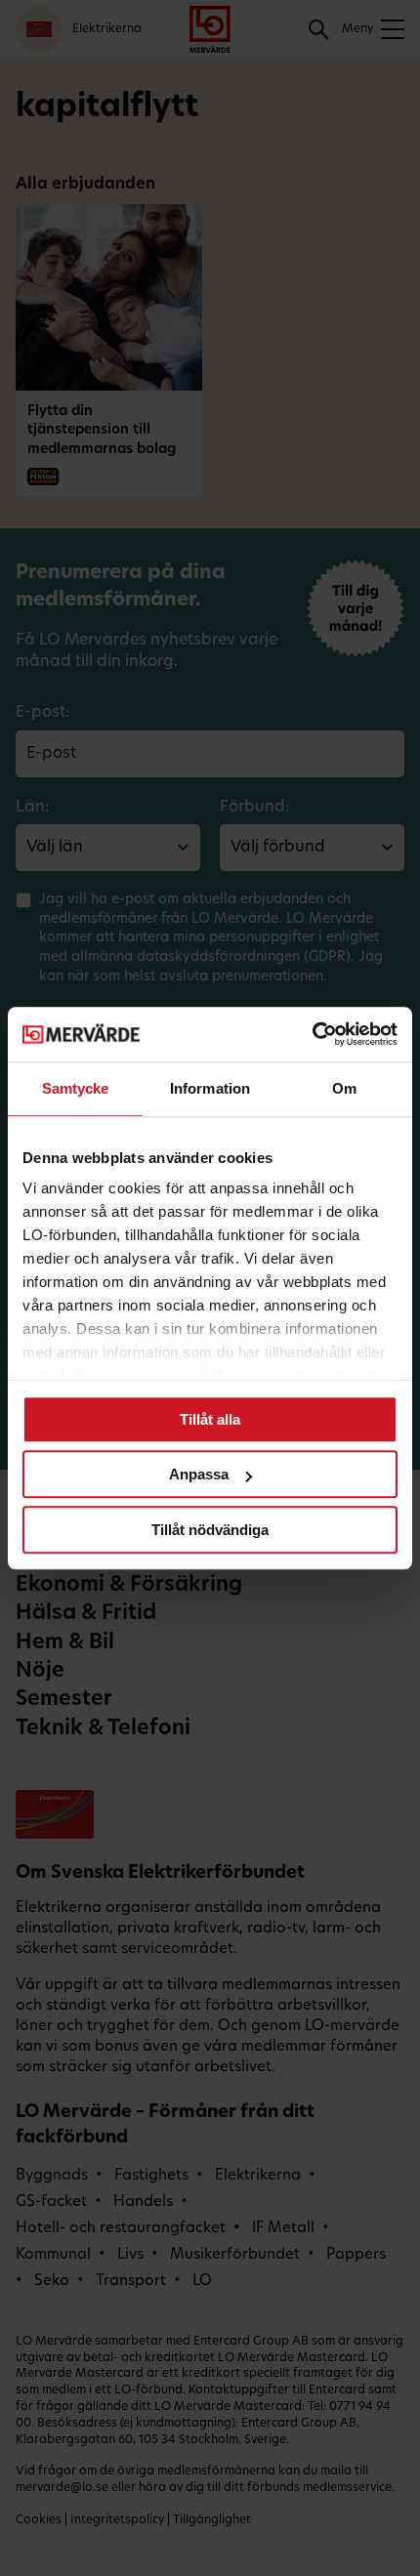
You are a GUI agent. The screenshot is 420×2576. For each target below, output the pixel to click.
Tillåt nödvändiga (210, 1530)
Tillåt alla (210, 1419)
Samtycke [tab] (76, 1088)
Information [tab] (210, 1088)
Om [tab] (344, 1088)
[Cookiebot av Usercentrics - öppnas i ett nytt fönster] (312, 1034)
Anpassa (199, 1474)
